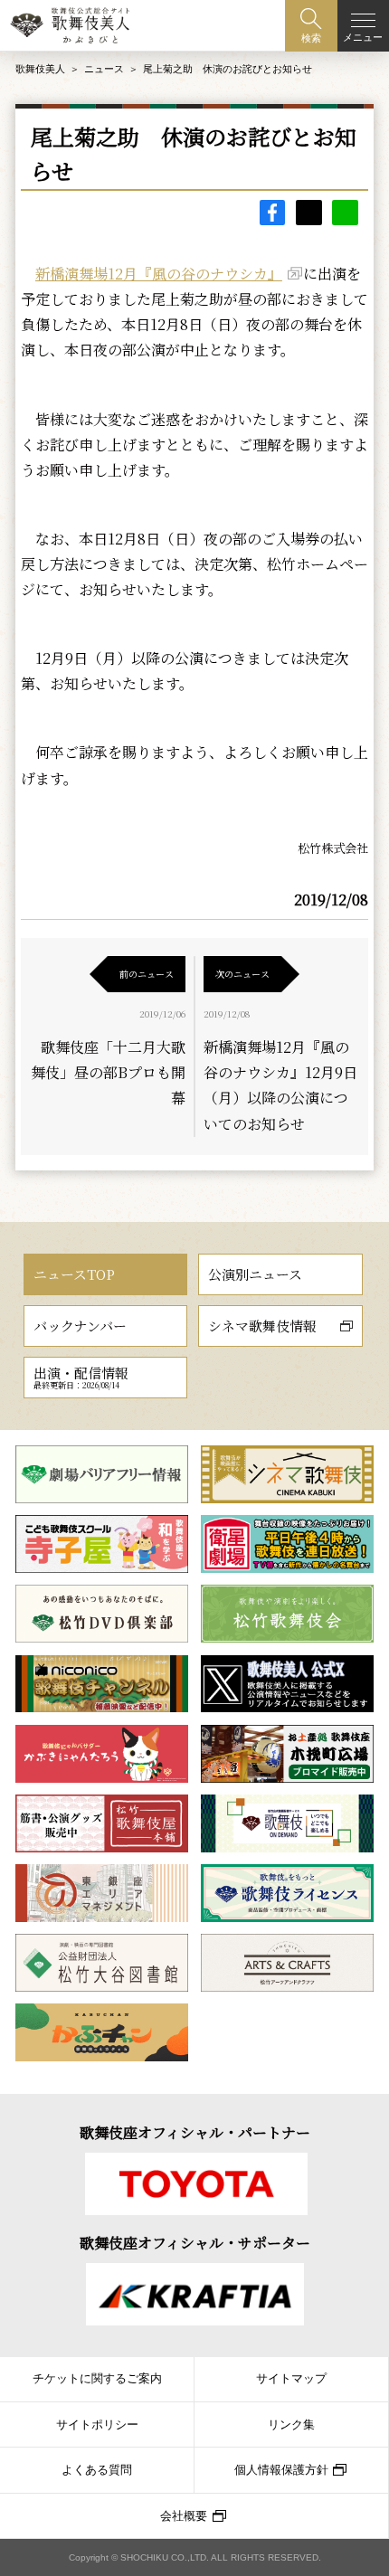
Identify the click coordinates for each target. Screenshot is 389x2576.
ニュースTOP (74, 1274)
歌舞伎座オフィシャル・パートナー (195, 2132)
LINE (345, 213)
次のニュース (242, 974)
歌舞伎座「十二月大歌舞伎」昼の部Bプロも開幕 (108, 1072)
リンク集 (291, 2425)
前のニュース (147, 974)
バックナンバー (80, 1326)
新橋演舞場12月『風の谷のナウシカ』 (159, 274)
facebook (273, 213)
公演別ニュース (255, 1274)
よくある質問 (97, 2470)
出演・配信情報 (81, 1377)
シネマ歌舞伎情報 (262, 1326)
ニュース (104, 69)
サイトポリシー (97, 2425)
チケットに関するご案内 (97, 2379)
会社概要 (184, 2516)
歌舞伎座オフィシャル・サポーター (195, 2243)
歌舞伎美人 (40, 69)
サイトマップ (291, 2379)
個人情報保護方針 (281, 2470)
